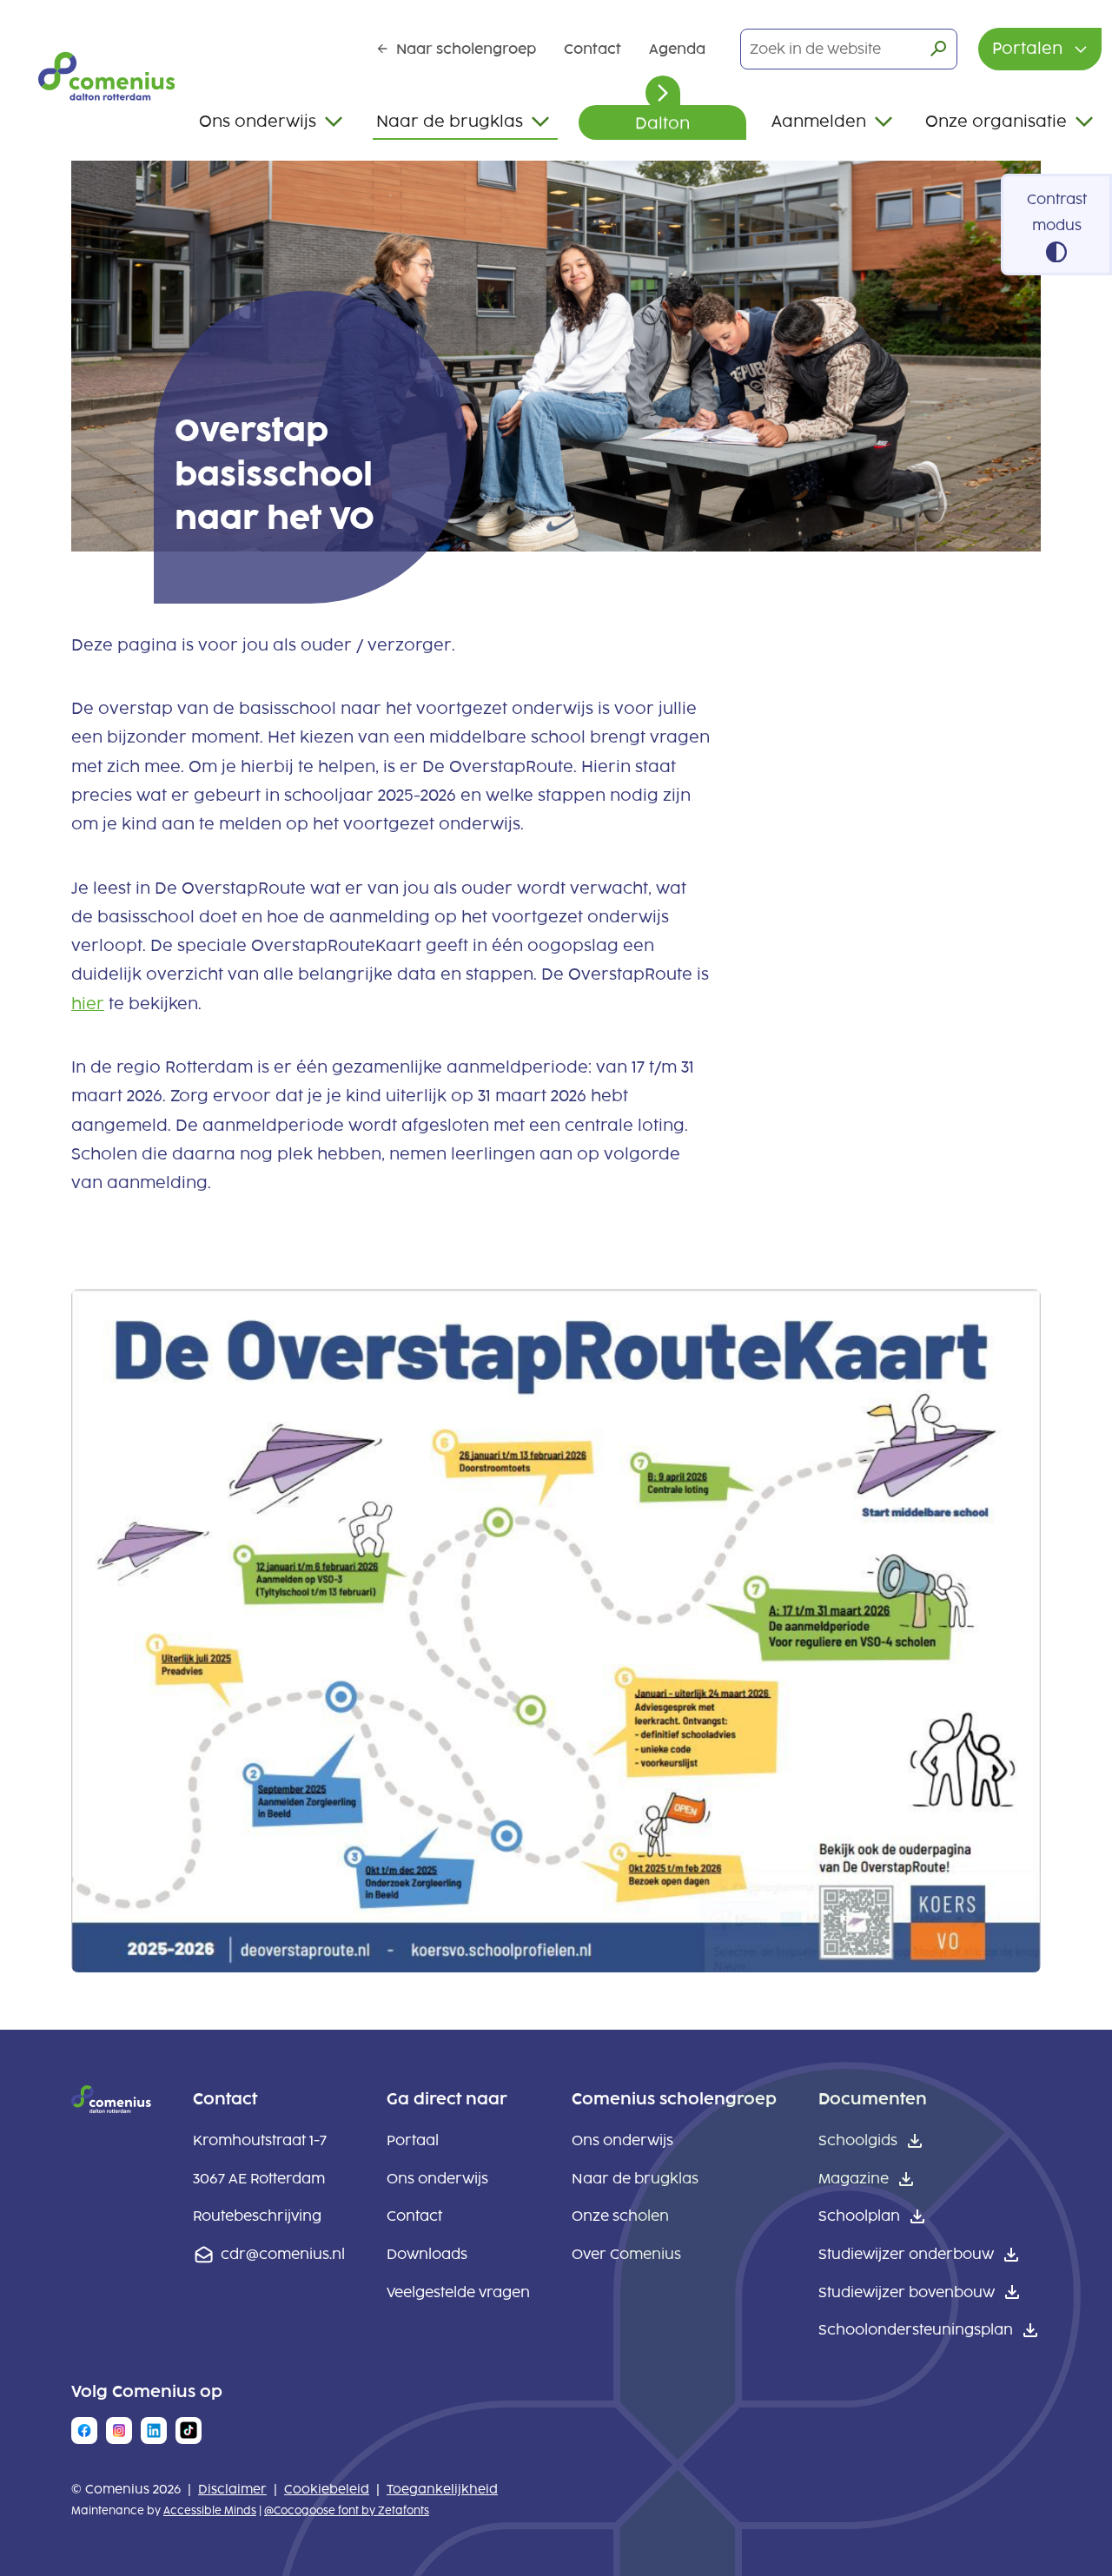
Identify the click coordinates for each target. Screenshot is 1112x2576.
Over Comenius (626, 2254)
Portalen (1029, 49)
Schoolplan (859, 2216)
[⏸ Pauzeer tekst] (663, 93)
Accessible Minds (210, 2511)
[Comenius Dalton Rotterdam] (106, 76)
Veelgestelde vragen (458, 2292)
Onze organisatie (996, 122)
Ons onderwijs (258, 122)
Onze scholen (620, 2216)
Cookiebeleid (327, 2490)
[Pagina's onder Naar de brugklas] (540, 122)
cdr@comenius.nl (283, 2254)
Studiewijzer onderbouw (906, 2254)
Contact (592, 49)
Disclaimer (232, 2490)
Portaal (413, 2140)
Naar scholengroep (466, 49)
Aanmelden (819, 122)
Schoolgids (858, 2140)
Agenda (677, 49)
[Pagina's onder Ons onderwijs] (334, 122)
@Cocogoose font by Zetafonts (347, 2511)
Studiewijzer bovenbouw (907, 2292)
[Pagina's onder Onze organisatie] (1084, 122)
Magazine (854, 2179)
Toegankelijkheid (442, 2490)
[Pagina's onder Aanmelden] (884, 122)
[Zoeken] (938, 49)
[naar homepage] (111, 2108)
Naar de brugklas (450, 122)
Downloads (427, 2254)
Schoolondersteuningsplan (916, 2330)
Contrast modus (1057, 212)
